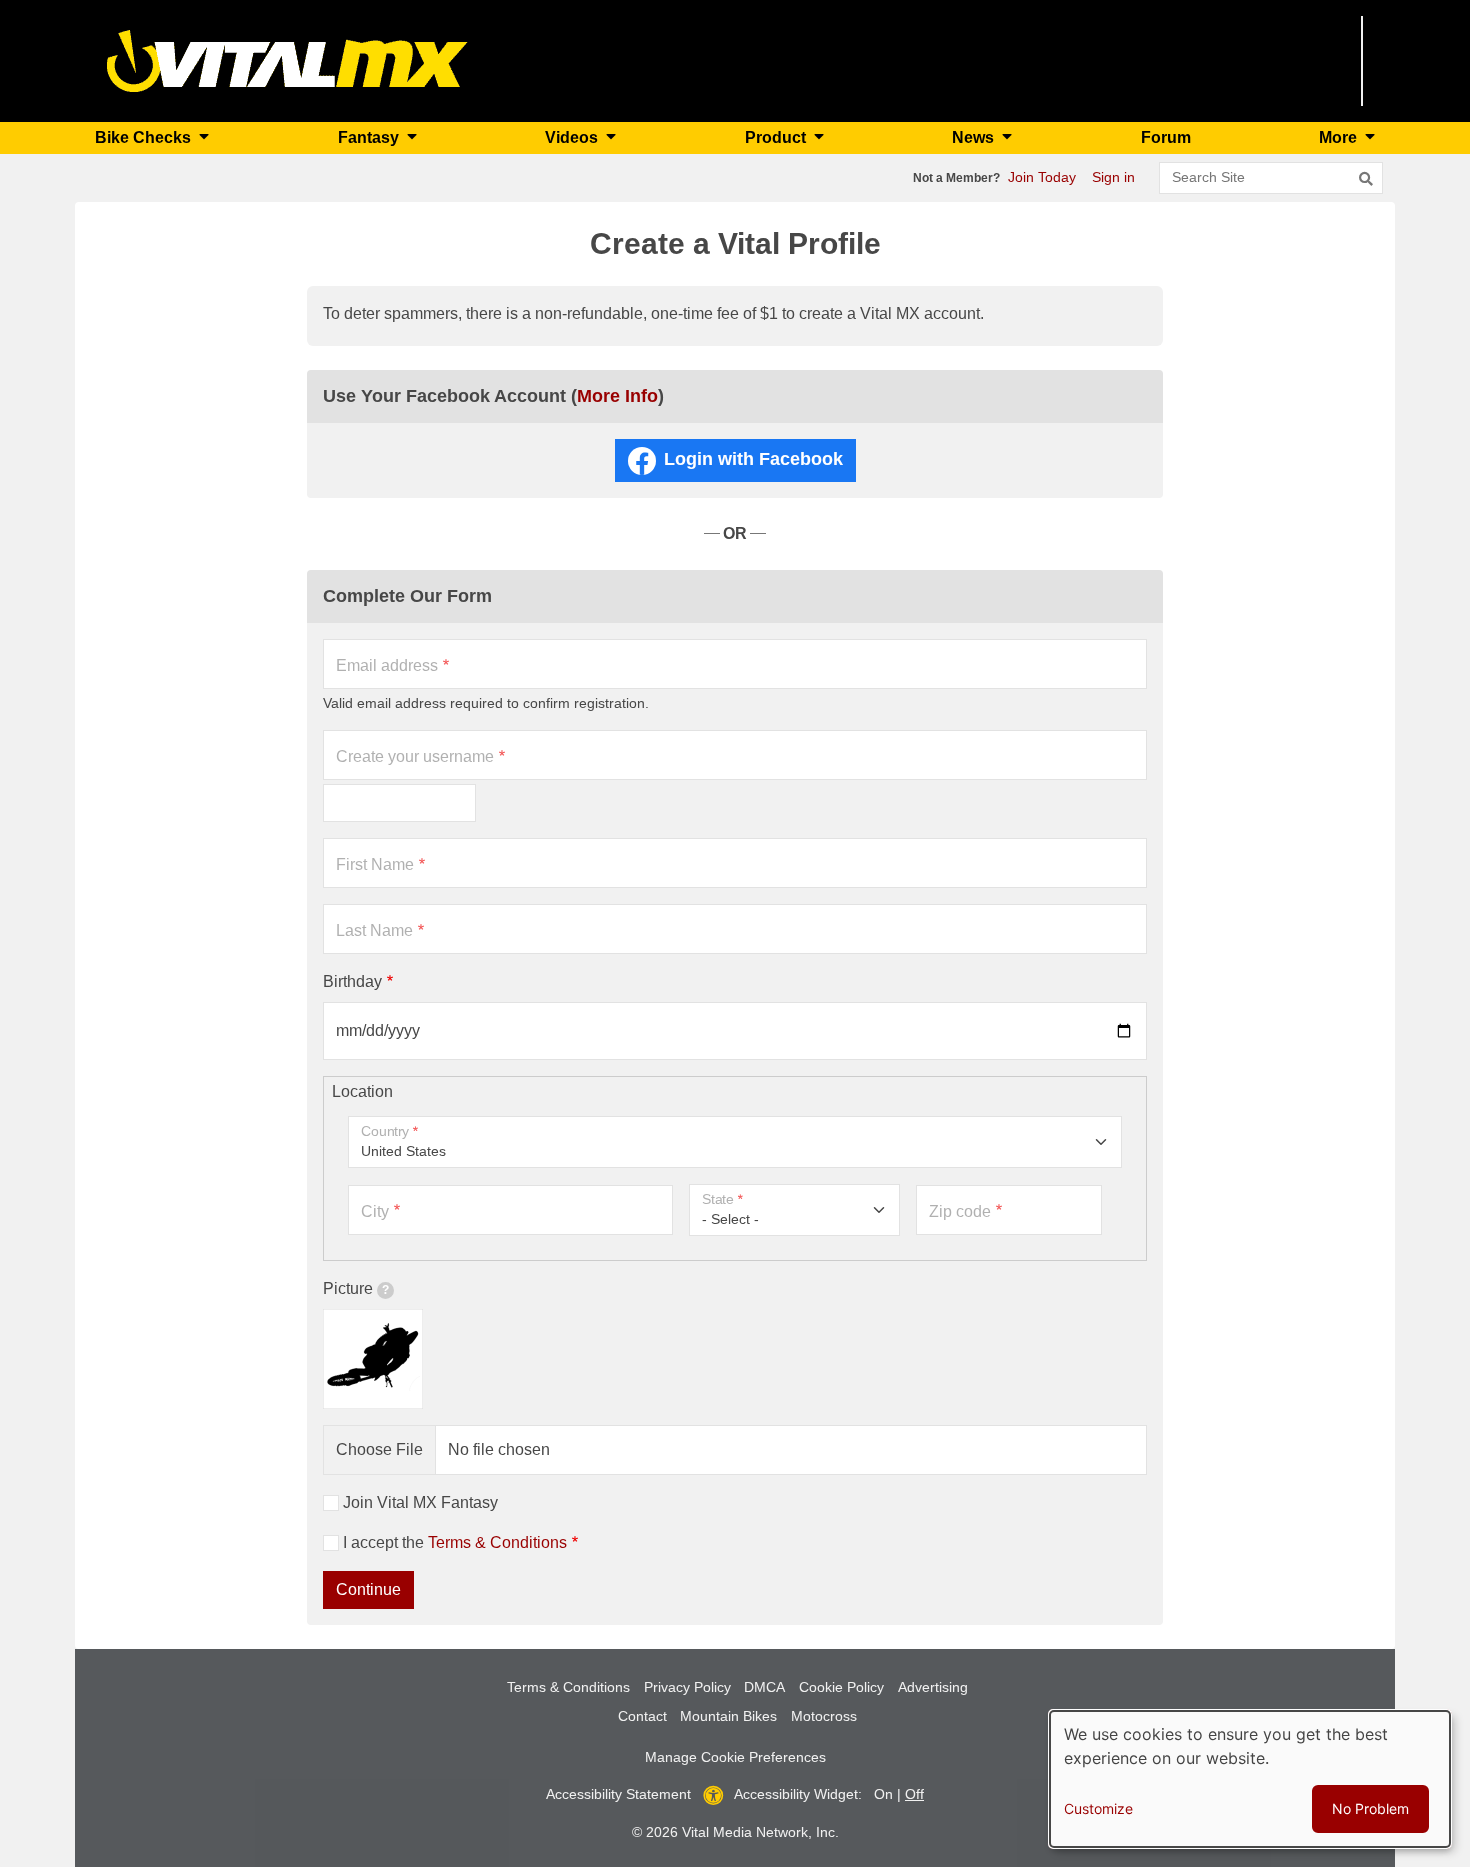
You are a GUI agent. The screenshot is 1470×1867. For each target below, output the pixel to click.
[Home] (287, 59)
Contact (642, 1716)
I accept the (455, 1542)
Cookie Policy (841, 1687)
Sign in (1113, 177)
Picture (348, 1288)
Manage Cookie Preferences (735, 1757)
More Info (617, 396)
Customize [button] (1098, 1808)
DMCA (764, 1687)
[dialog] (1250, 1779)
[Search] (1366, 179)
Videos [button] (573, 137)
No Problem (1370, 1808)
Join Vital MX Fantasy (420, 1502)
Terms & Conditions (497, 1542)
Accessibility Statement (618, 1794)
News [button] (975, 137)
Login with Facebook (753, 459)
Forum (1166, 137)
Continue (368, 1589)
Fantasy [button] (370, 137)
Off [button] (914, 1794)
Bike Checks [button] (145, 137)
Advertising (933, 1687)
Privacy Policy (687, 1687)
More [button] (1340, 137)
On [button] (883, 1794)
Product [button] (777, 137)
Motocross (824, 1716)
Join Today (1042, 177)
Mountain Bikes (728, 1716)
